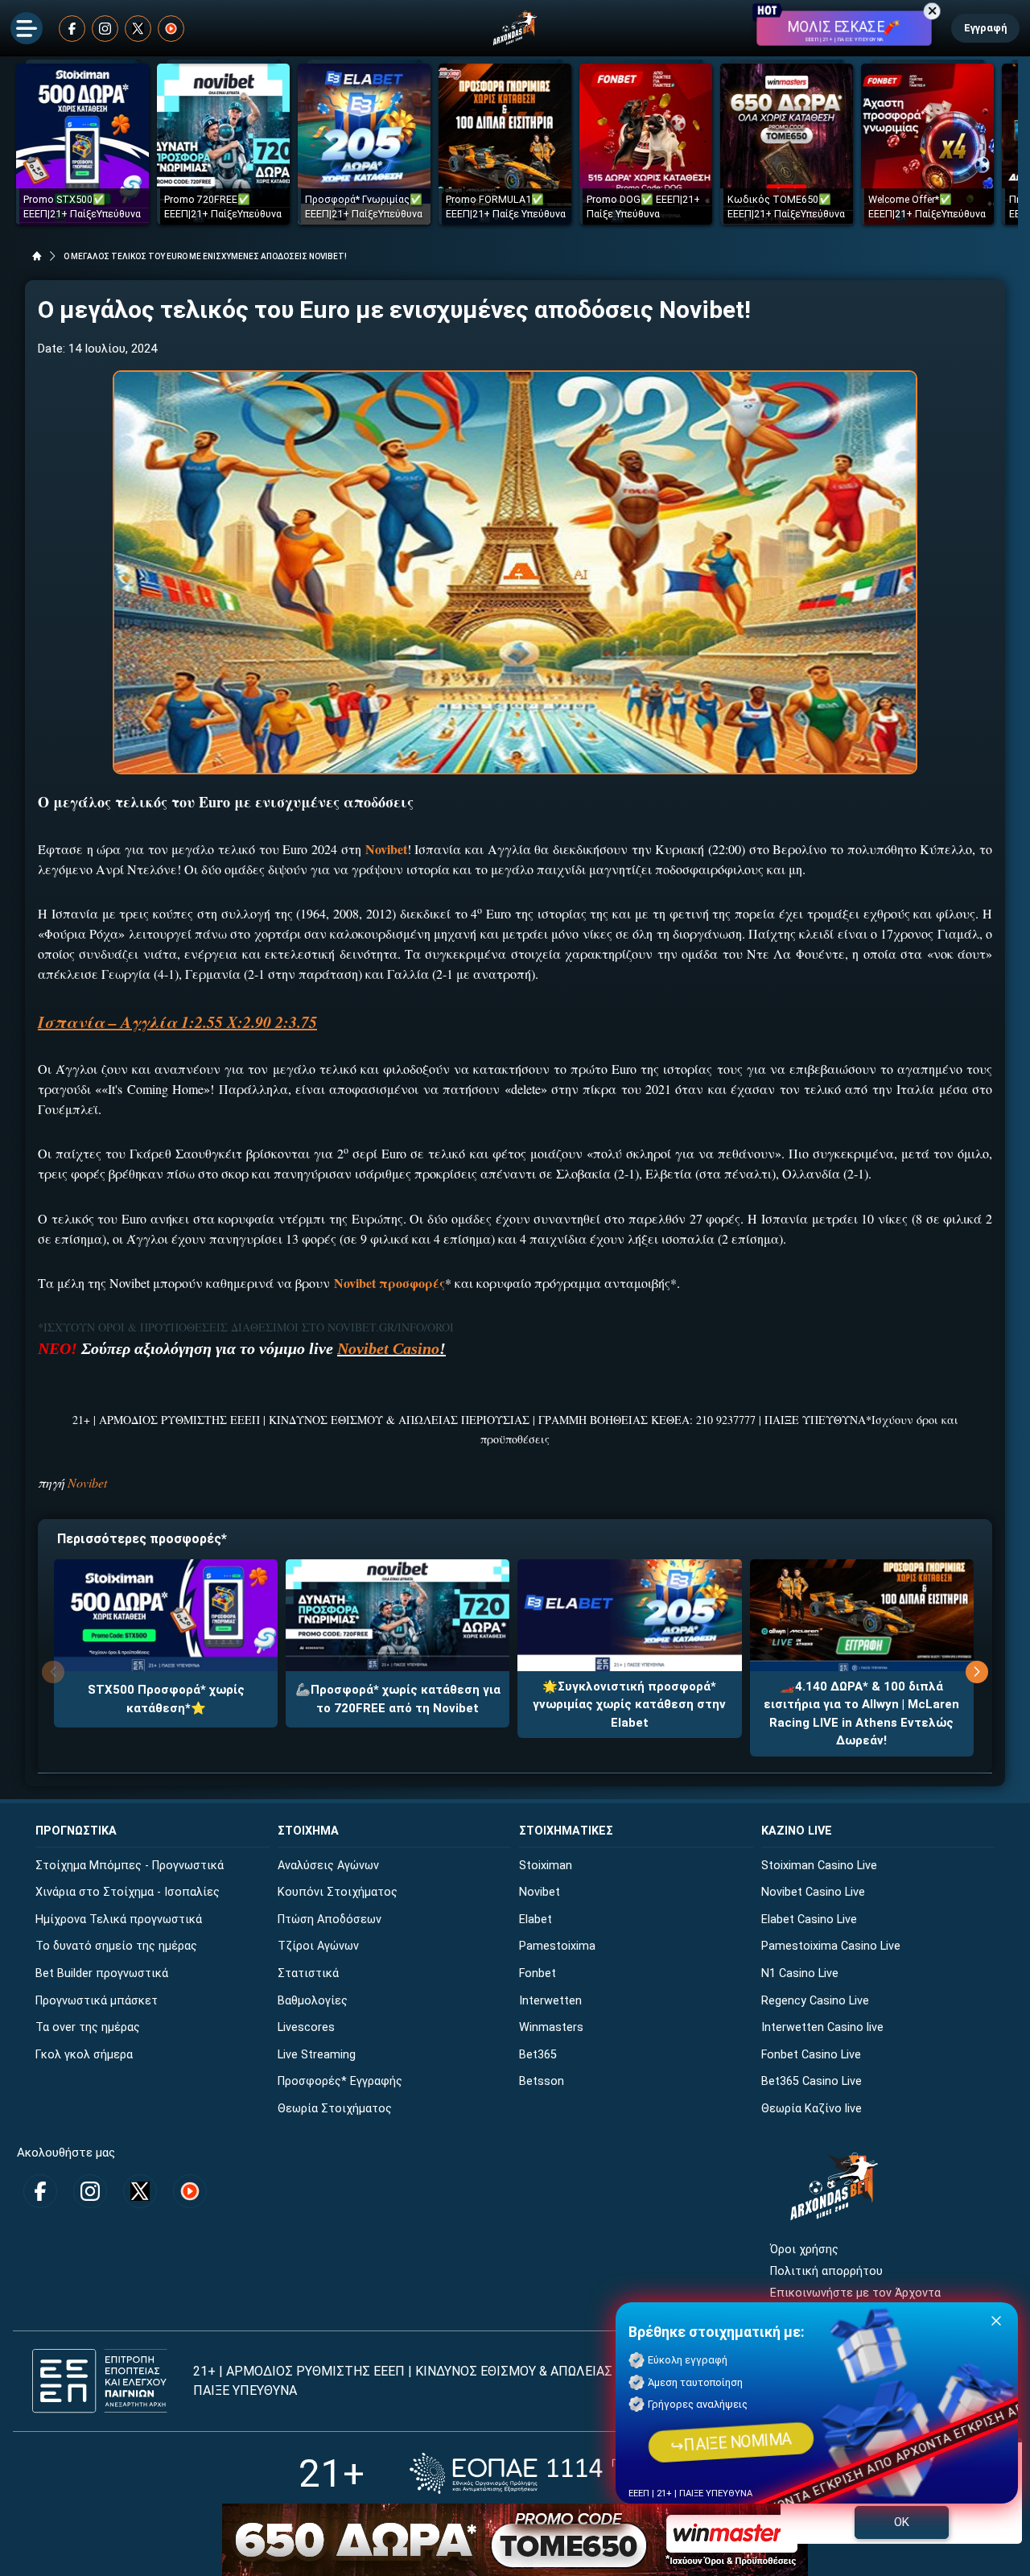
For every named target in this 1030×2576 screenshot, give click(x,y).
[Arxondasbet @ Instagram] (105, 29)
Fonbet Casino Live (811, 2055)
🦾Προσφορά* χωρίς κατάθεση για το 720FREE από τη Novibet (398, 1699)
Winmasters (551, 2027)
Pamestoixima (557, 1946)
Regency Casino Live (815, 2001)
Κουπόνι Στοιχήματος (338, 1892)
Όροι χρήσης (804, 2250)
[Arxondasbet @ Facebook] (72, 29)
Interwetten (550, 2001)
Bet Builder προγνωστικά (102, 1973)
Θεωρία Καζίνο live (812, 2109)
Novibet (87, 1482)
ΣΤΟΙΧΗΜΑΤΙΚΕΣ (566, 1831)
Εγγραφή (985, 28)
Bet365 (538, 2055)
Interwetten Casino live (822, 2027)
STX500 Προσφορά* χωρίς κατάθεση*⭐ (166, 1699)
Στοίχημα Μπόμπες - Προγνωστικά (130, 1866)
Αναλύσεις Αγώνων (328, 1866)
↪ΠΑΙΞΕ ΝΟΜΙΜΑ (731, 2442)
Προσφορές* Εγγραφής (340, 2081)
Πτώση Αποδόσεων (330, 1920)
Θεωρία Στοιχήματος (335, 2109)
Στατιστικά (308, 1973)
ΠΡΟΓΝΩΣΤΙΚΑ (76, 1831)
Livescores (306, 2027)
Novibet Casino (388, 1348)
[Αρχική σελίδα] (37, 256)
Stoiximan (546, 1866)
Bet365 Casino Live (812, 2081)
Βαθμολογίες (313, 2001)
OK (902, 2522)
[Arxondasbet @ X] (138, 29)
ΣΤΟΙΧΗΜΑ (308, 1831)
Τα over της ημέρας (88, 2027)
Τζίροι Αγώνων (318, 1946)
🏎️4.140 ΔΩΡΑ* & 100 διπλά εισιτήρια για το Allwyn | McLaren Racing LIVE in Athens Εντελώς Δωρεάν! (861, 1714)
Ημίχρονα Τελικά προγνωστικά (119, 1920)
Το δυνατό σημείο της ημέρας (116, 1946)
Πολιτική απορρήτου (826, 2271)
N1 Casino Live (800, 1973)
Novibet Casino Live (813, 1892)
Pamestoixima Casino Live (831, 1946)
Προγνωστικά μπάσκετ (97, 2001)
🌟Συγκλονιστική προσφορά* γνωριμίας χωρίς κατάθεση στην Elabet (629, 1705)
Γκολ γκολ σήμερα (84, 2055)
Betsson (542, 2081)
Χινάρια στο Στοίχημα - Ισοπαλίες (128, 1892)
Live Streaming (317, 2055)
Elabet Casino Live (809, 1920)
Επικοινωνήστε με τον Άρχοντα (855, 2293)
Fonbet (538, 1973)
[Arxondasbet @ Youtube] (171, 29)
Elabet (536, 1920)
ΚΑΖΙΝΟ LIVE (797, 1831)
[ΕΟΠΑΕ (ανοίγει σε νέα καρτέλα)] (571, 2473)
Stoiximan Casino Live (819, 1866)
